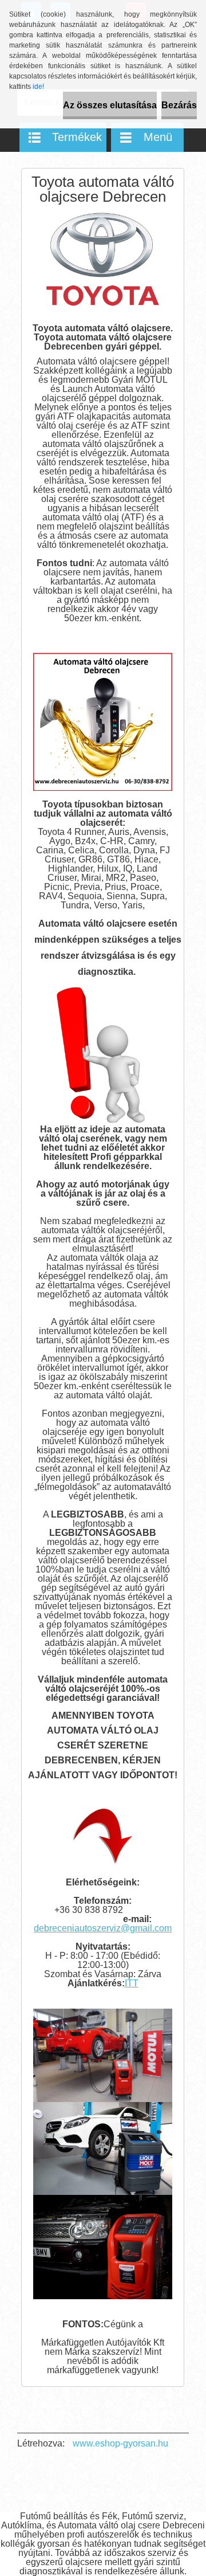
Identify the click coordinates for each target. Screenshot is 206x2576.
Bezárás (179, 105)
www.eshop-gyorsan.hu (120, 2443)
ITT (132, 1983)
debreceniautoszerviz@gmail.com (103, 1928)
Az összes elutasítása (110, 105)
